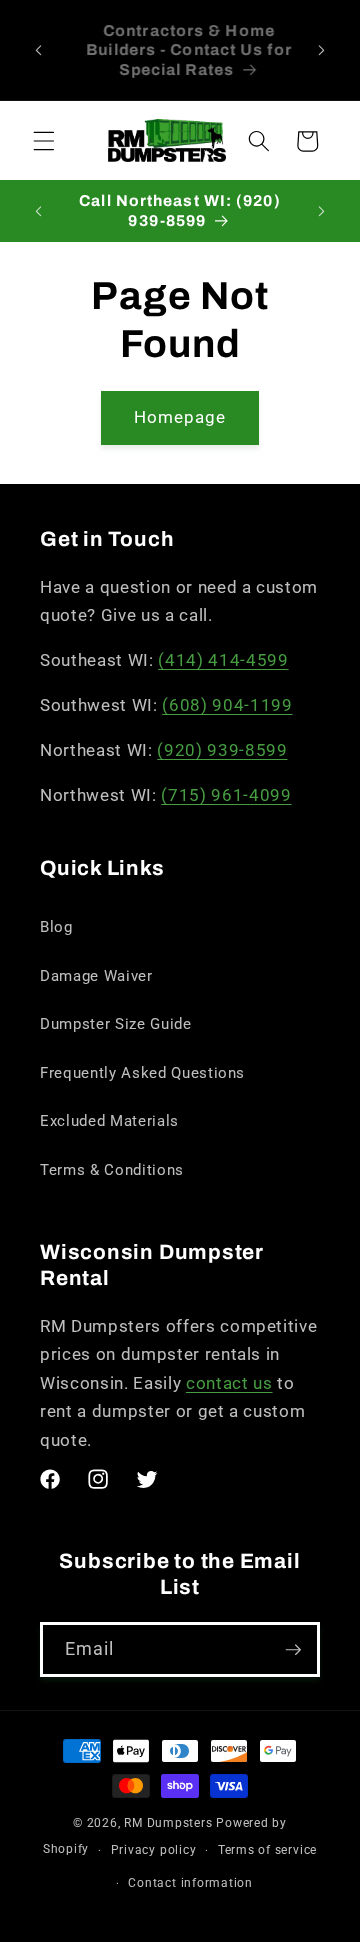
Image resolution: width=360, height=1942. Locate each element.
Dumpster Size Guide (116, 1024)
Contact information (190, 1883)
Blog (56, 927)
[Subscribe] (293, 1650)
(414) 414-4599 (223, 660)
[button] (44, 141)
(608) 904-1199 (227, 705)
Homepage (180, 417)
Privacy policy (154, 1850)
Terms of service (267, 1850)
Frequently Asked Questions (142, 1073)
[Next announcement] (322, 50)
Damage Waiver (96, 976)
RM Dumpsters (168, 1823)
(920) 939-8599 (222, 750)
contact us (229, 1383)
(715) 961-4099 (226, 795)
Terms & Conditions (112, 1170)
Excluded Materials (109, 1121)
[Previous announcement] (39, 50)
